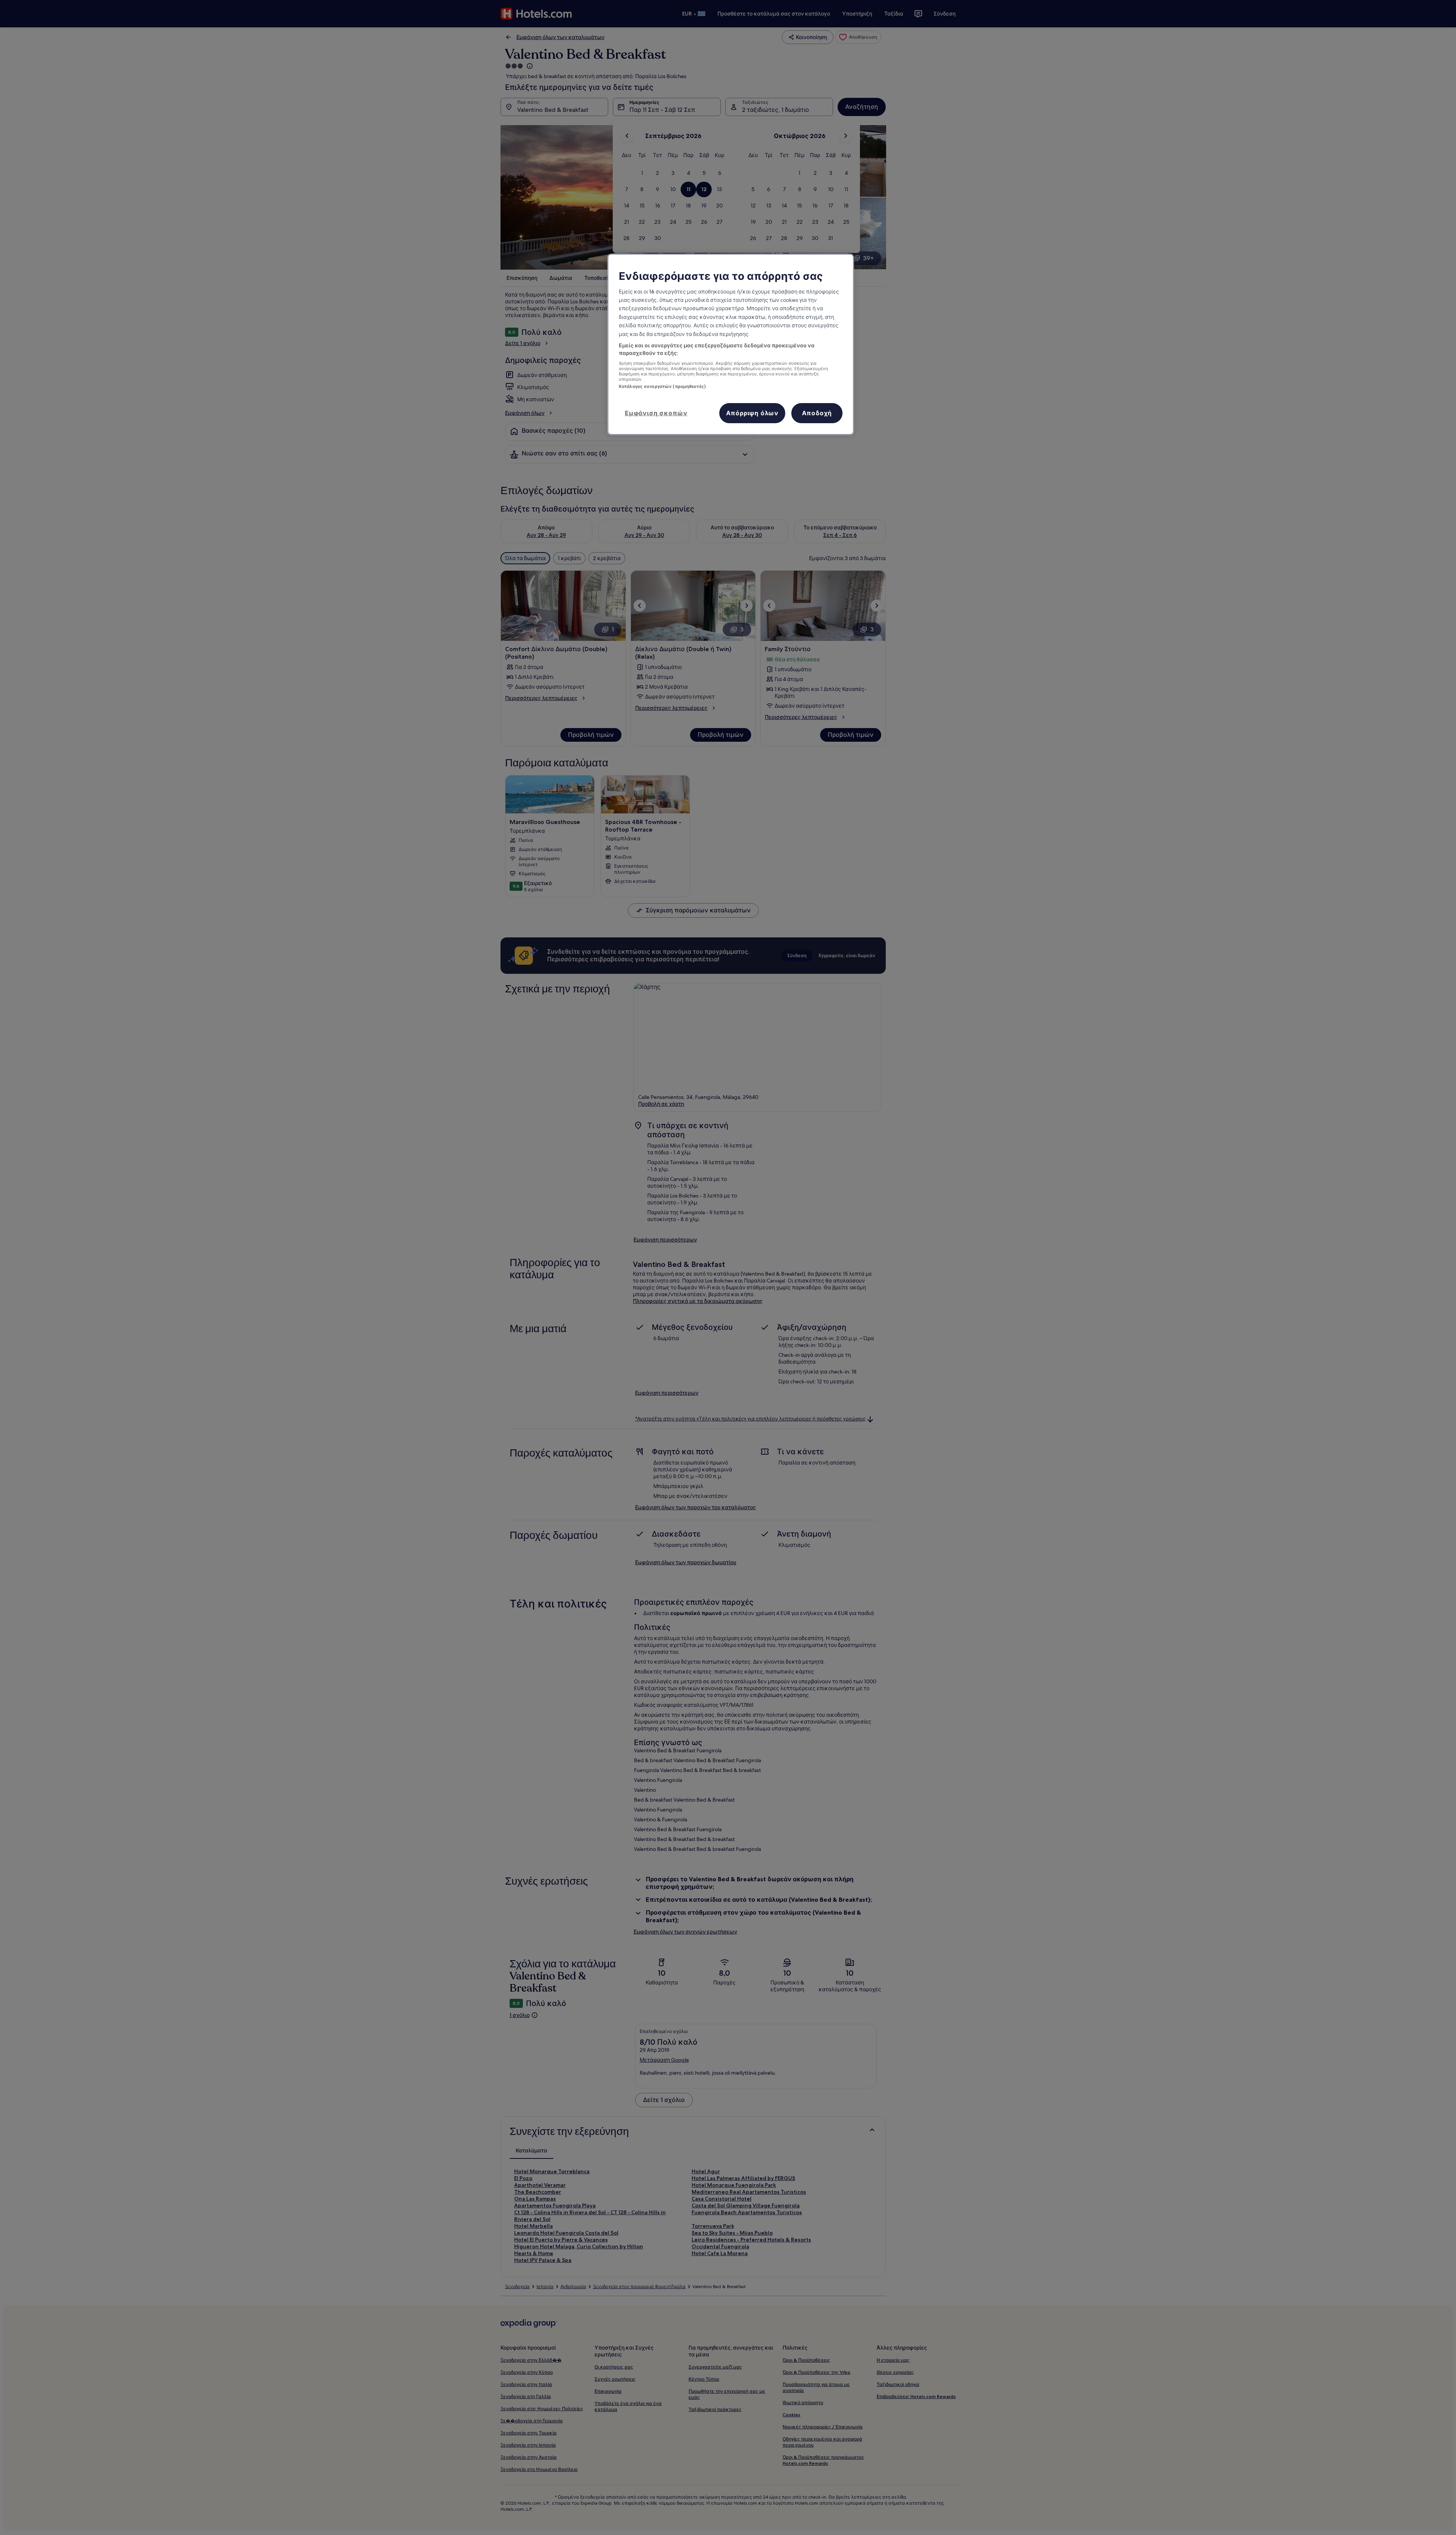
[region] (731, 345)
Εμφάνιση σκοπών (656, 413)
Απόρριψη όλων (752, 413)
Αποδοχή (817, 413)
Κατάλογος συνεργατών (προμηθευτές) (662, 386)
